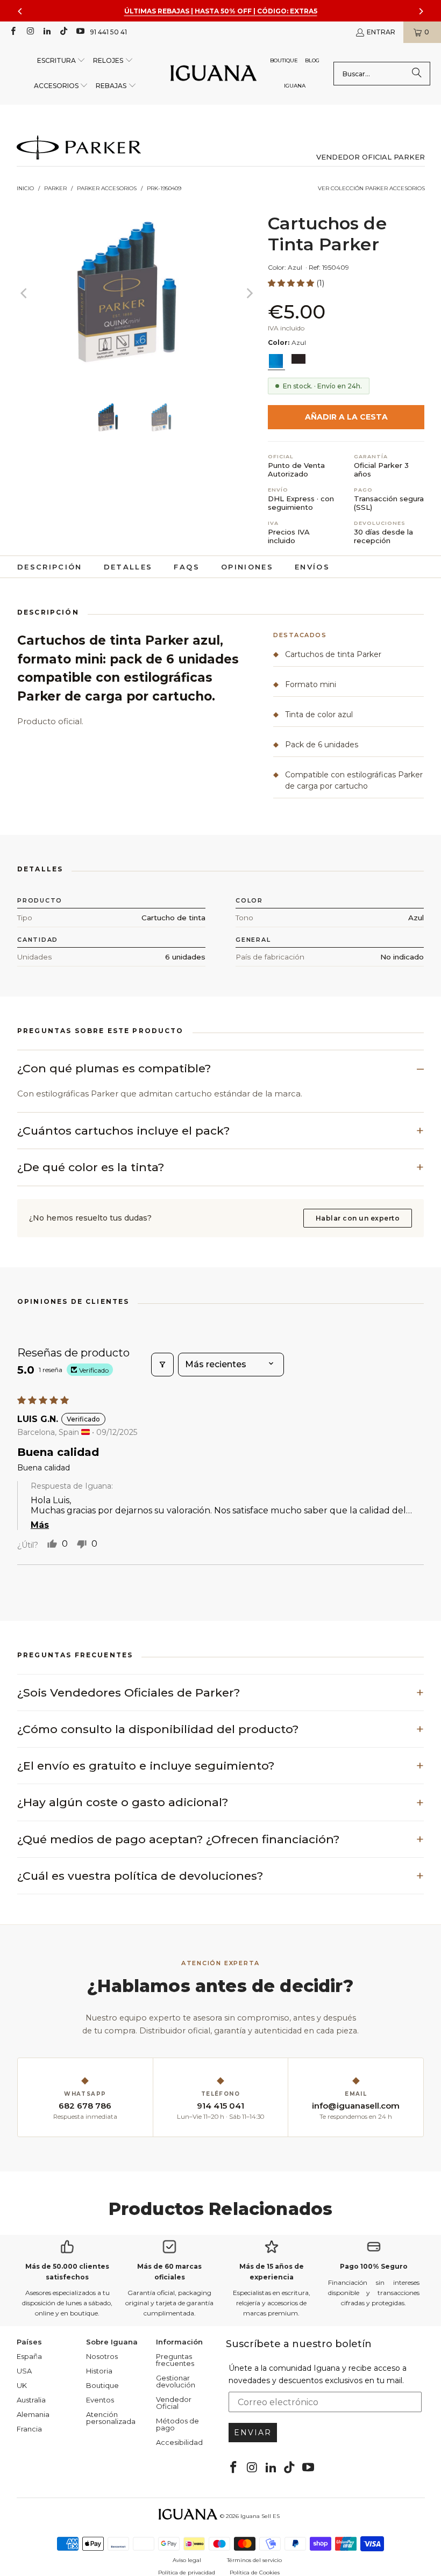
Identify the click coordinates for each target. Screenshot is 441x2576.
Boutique (102, 2385)
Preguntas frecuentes (175, 2360)
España (29, 2356)
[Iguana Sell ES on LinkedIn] (47, 32)
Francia (29, 2429)
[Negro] (298, 361)
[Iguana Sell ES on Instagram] (29, 32)
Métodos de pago (177, 2424)
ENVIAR (253, 2433)
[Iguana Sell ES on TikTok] (63, 32)
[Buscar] (417, 74)
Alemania (33, 2414)
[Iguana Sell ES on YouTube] (80, 32)
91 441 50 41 (108, 32)
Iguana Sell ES (260, 2516)
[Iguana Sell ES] (214, 74)
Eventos (100, 2400)
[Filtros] (162, 1365)
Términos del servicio (254, 2560)
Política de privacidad (187, 2573)
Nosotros (102, 2356)
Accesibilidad (179, 2442)
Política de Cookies (255, 2573)
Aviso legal (187, 2560)
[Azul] (276, 361)
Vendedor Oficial (174, 2403)
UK (22, 2385)
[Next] (249, 293)
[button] (62, 61)
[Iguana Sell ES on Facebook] (13, 32)
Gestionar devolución (176, 2381)
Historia (99, 2371)
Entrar (381, 32)
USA (24, 2371)
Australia (31, 2400)
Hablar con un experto (358, 1218)
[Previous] (25, 293)
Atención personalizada (111, 2418)
